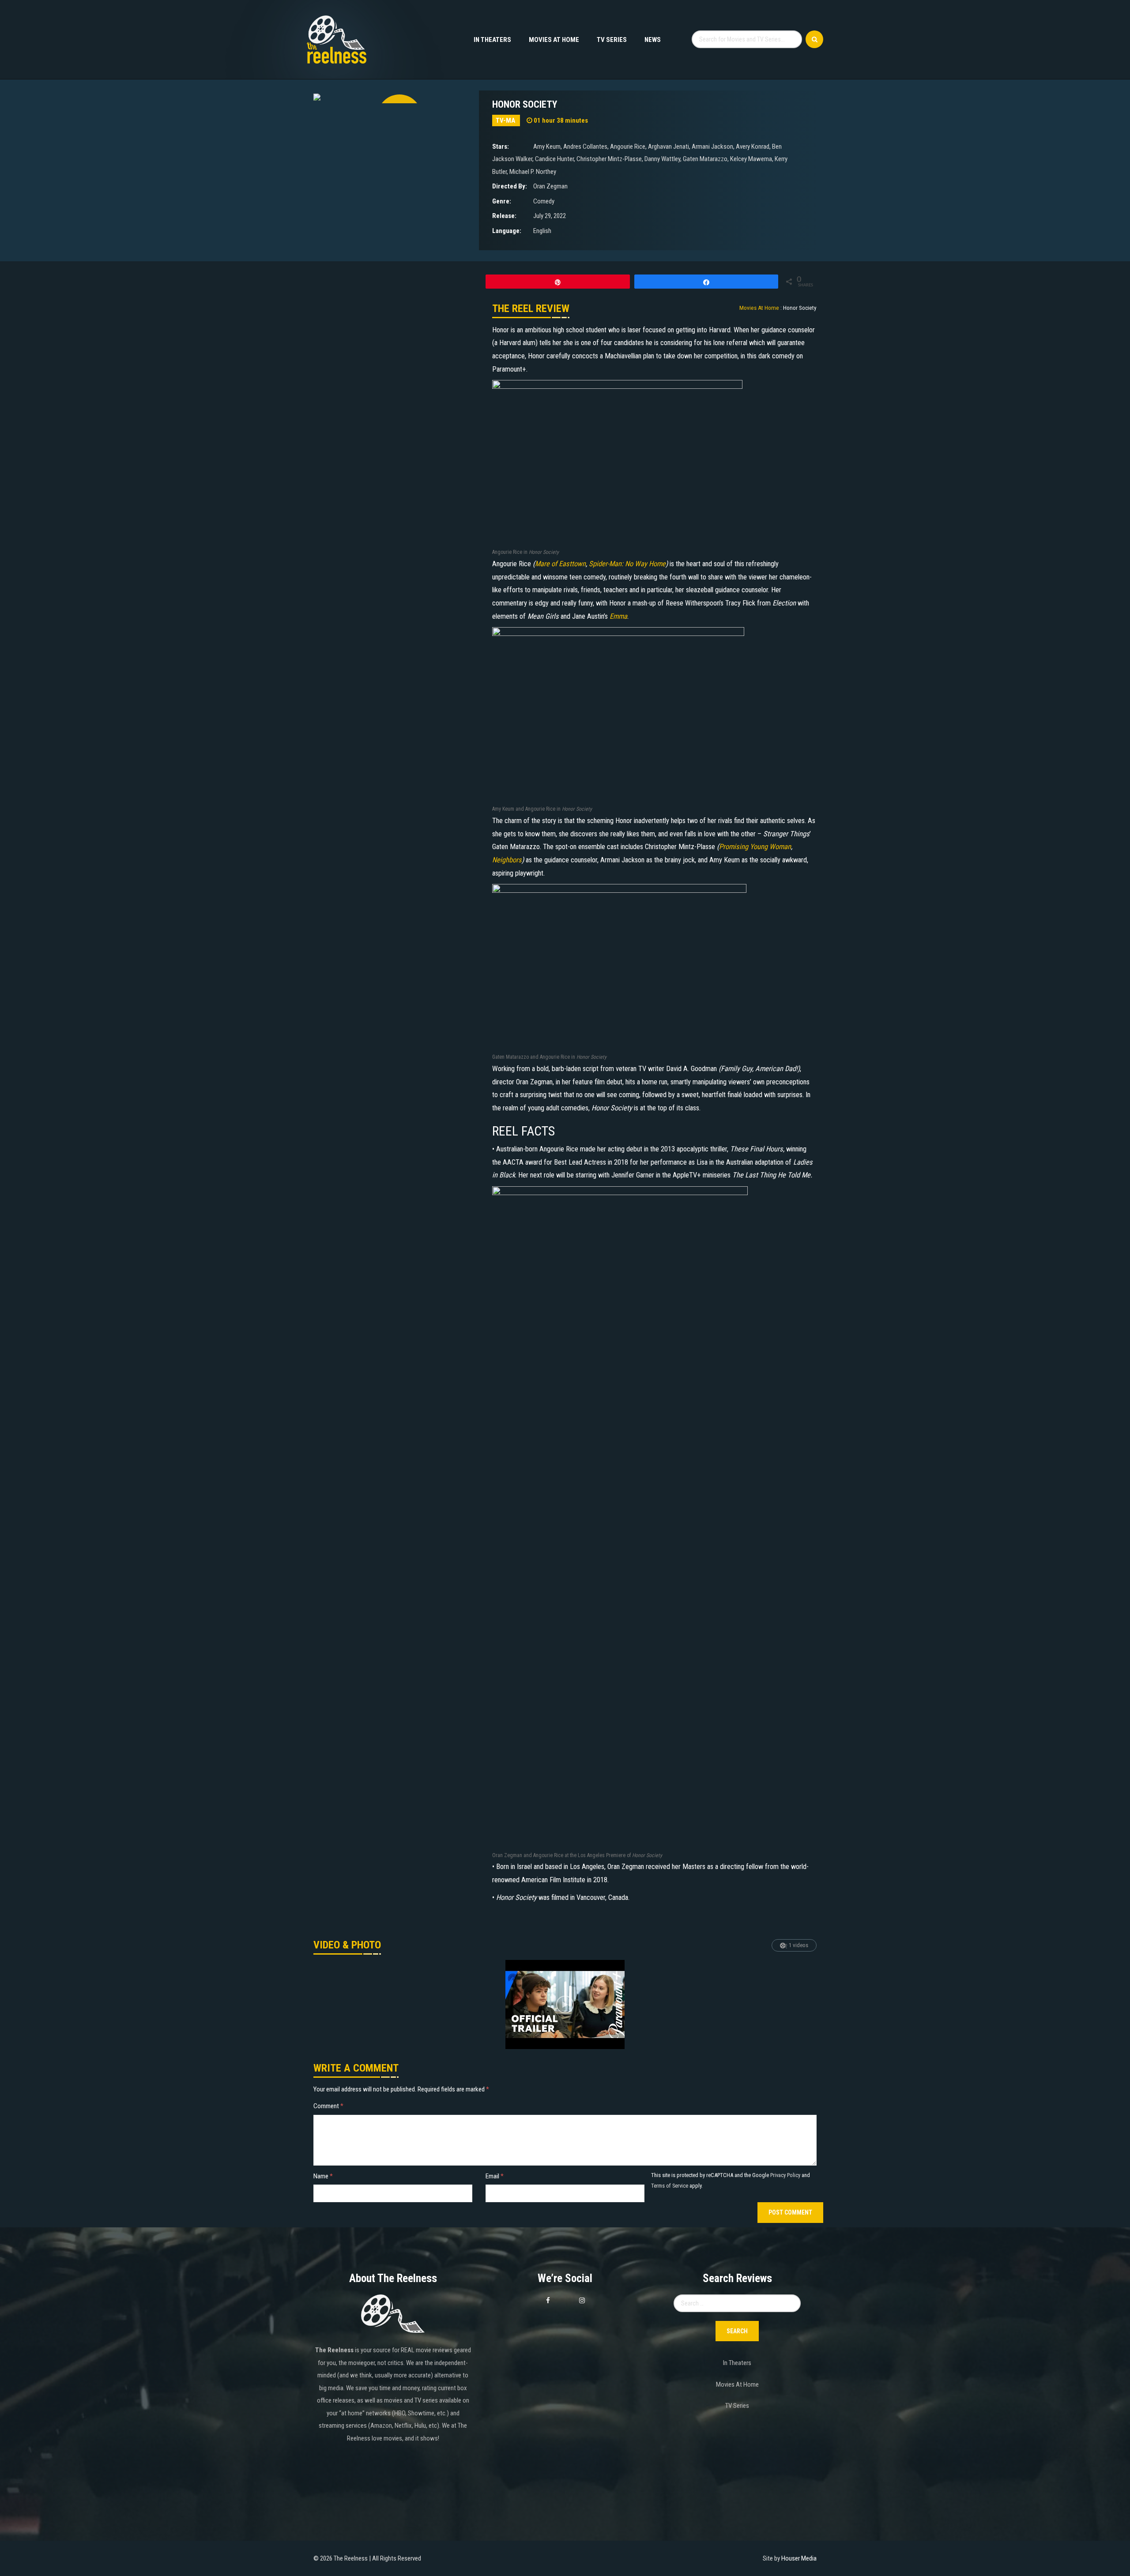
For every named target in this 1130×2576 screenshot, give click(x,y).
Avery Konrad (753, 147)
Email (495, 2176)
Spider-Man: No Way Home (627, 564)
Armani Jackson (712, 147)
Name (323, 2176)
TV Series (612, 40)
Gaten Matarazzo (705, 159)
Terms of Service (670, 2186)
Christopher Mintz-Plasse (609, 159)
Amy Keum (547, 147)
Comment (328, 2106)
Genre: (502, 201)
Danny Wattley (662, 159)
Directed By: (510, 186)
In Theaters (492, 40)
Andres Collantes (585, 147)
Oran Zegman (550, 186)
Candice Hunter (554, 159)
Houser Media (799, 2558)
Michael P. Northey (533, 172)
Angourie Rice (628, 147)
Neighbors (507, 860)
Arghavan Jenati (669, 147)
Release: (504, 216)
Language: (507, 231)
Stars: (501, 147)
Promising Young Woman (755, 847)
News (653, 40)
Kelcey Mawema (751, 159)
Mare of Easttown (560, 564)
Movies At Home (554, 40)
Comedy (544, 201)
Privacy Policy (785, 2175)
